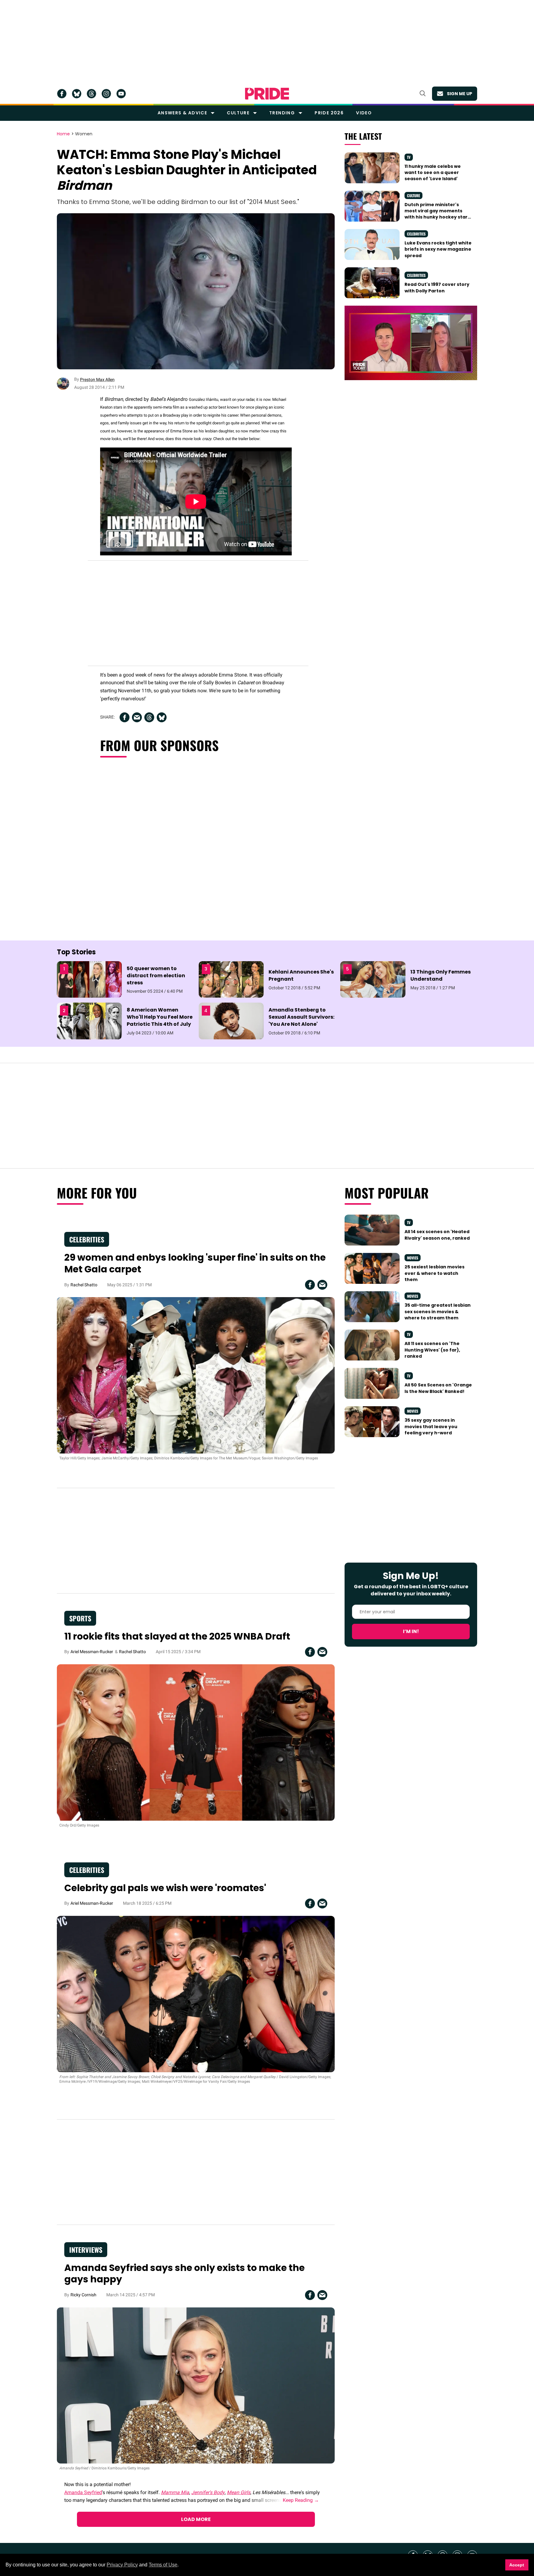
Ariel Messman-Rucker (92, 1652)
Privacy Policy (122, 2565)
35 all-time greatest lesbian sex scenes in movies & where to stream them (438, 1311)
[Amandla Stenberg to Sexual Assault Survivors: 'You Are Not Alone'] (231, 1021)
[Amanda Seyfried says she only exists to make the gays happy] (196, 2385)
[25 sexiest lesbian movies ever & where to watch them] (372, 1268)
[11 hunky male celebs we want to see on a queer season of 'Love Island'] (372, 167)
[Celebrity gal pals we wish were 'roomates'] (196, 1994)
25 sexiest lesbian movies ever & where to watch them (434, 1273)
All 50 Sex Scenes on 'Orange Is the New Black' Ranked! (438, 1388)
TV (409, 157)
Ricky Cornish (83, 2295)
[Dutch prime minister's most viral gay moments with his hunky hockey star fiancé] (372, 206)
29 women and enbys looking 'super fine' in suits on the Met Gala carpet (195, 1263)
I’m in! (411, 1631)
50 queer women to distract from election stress (156, 976)
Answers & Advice (182, 113)
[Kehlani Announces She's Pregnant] (231, 979)
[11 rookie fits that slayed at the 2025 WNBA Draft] (196, 1742)
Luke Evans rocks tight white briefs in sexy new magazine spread (438, 249)
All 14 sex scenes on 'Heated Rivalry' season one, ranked (437, 1235)
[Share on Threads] (149, 717)
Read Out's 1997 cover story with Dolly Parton (437, 287)
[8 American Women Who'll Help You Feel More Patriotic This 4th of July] (89, 1021)
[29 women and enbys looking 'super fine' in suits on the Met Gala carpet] (196, 1375)
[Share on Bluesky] (162, 717)
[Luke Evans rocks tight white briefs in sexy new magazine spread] (372, 244)
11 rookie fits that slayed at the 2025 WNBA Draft (177, 1636)
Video (364, 113)
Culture (238, 113)
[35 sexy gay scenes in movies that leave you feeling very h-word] (372, 1421)
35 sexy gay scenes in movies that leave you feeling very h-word (431, 1426)
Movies (413, 1258)
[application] (411, 343)
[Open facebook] (62, 94)
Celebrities (416, 234)
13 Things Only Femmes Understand (441, 975)
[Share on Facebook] (125, 717)
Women (84, 134)
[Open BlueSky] (77, 94)
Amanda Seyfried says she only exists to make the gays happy (184, 2274)
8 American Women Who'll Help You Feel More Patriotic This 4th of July (160, 1017)
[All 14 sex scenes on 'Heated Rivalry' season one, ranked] (372, 1230)
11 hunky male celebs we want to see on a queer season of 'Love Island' (433, 173)
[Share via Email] (137, 717)
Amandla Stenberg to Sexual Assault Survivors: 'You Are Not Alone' (301, 1017)
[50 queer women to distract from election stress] (89, 979)
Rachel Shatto (84, 1285)
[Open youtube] (121, 94)
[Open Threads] (91, 94)
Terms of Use (163, 2565)
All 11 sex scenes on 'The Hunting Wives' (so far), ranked (432, 1350)
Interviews (86, 2250)
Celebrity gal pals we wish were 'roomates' (165, 1888)
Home (63, 134)
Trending (282, 113)
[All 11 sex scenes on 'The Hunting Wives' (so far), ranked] (372, 1345)
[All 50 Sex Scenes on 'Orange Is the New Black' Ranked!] (372, 1383)
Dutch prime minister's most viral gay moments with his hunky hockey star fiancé (436, 214)
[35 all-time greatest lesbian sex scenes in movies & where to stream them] (372, 1306)
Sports (80, 1618)
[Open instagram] (106, 94)
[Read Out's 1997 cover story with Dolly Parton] (372, 282)
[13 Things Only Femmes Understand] (373, 979)
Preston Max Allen (97, 380)
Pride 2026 (329, 113)
